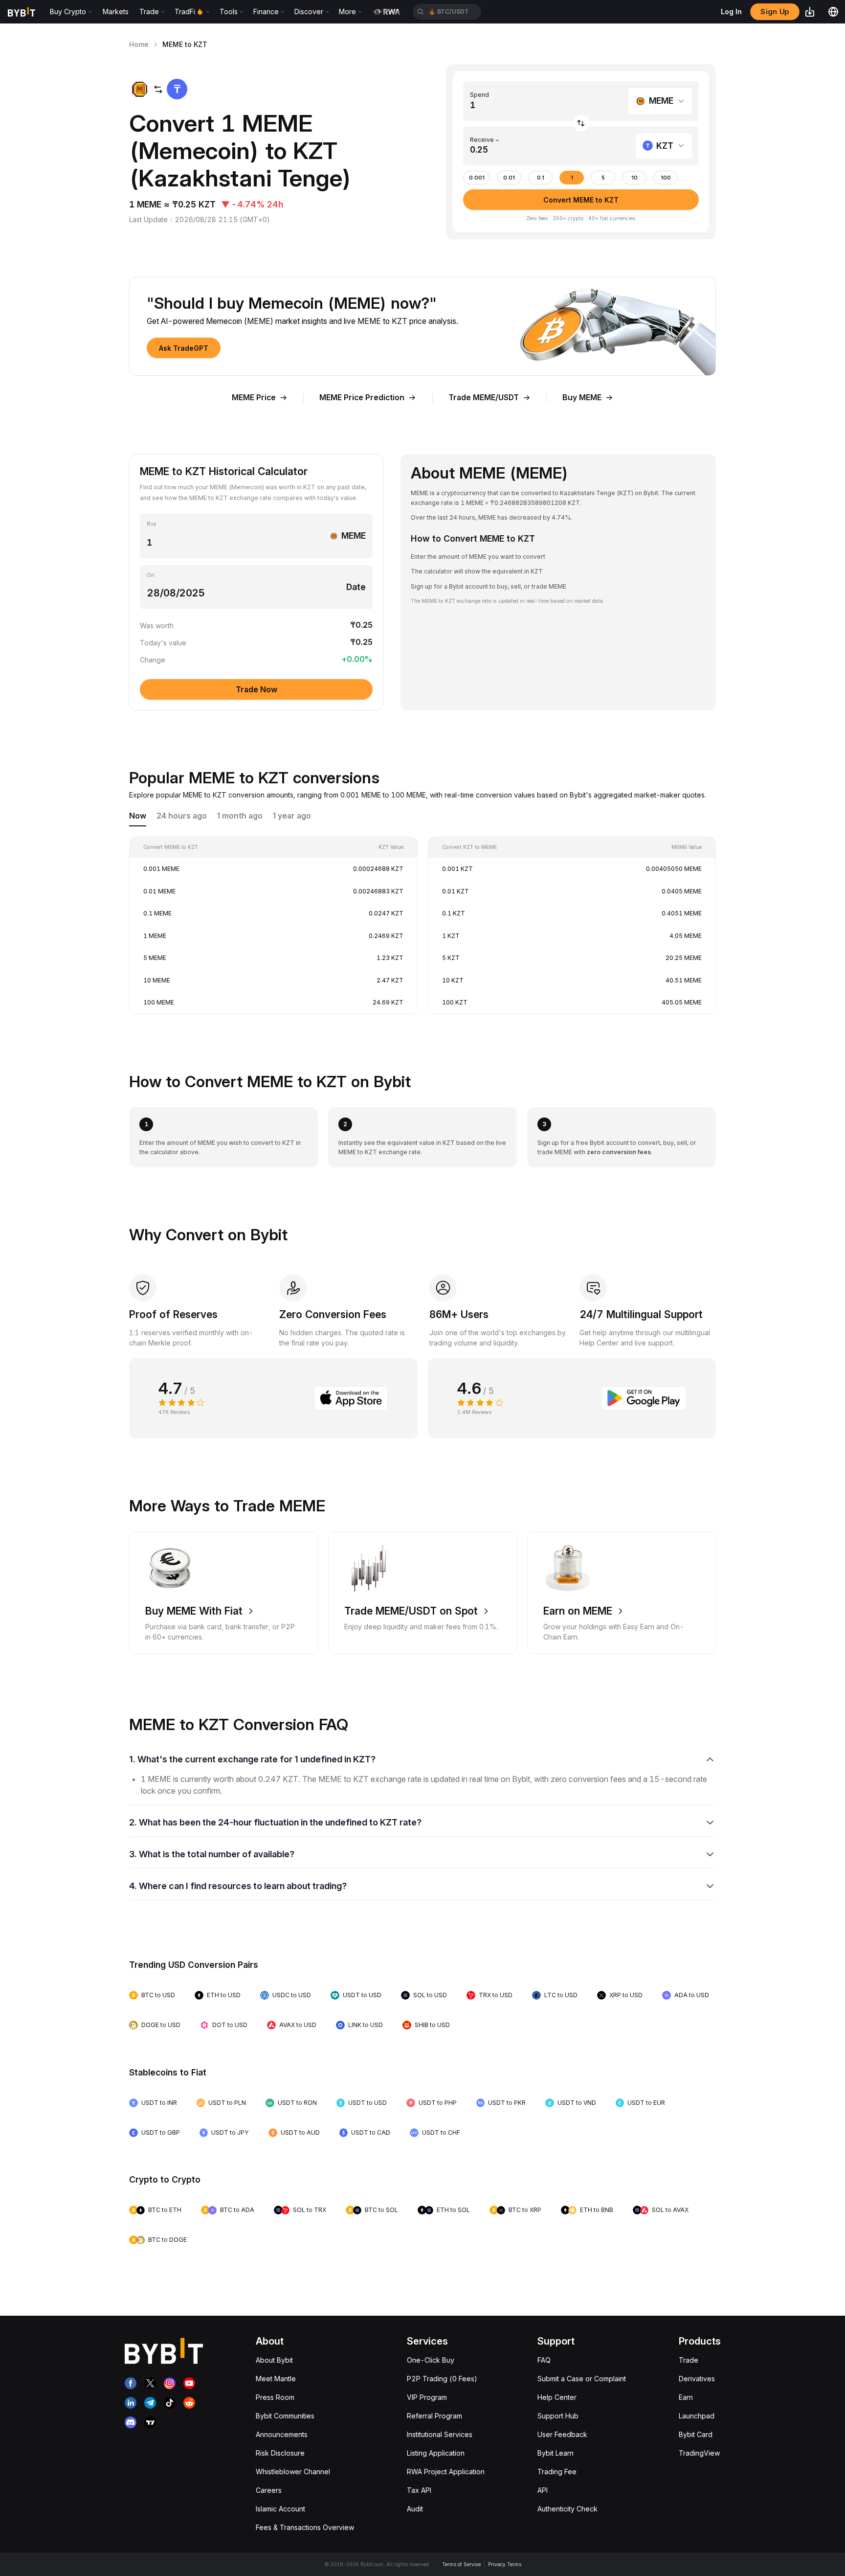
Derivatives (697, 2379)
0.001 (477, 178)
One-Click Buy (431, 2360)
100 (666, 178)
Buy (152, 524)
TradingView (699, 2453)
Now (138, 816)
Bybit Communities (285, 2416)
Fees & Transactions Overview (305, 2527)
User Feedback (562, 2434)
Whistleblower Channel (293, 2472)
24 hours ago (182, 816)
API (543, 2490)
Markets (116, 11)
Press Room (275, 2397)
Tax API (419, 2490)
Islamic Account (280, 2509)
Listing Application (436, 2453)
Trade (689, 2360)
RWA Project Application (446, 2472)
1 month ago (240, 816)
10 (634, 178)
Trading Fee (557, 2472)
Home (139, 44)
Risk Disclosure (280, 2453)
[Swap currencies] (581, 124)
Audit (415, 2509)
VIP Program (427, 2397)
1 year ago (292, 816)
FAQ (544, 2360)
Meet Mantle (276, 2379)
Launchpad (697, 2416)
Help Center (557, 2397)
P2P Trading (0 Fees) (442, 2379)
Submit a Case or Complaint (582, 2379)
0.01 (509, 178)
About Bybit (274, 2360)
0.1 (541, 178)
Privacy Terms (505, 2564)
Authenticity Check (567, 2509)
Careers (269, 2490)
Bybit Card (696, 2434)
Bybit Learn (556, 2453)
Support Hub (558, 2416)
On (151, 575)
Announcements (282, 2434)
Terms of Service (461, 2564)
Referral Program (434, 2416)
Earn (686, 2397)
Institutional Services (440, 2434)
